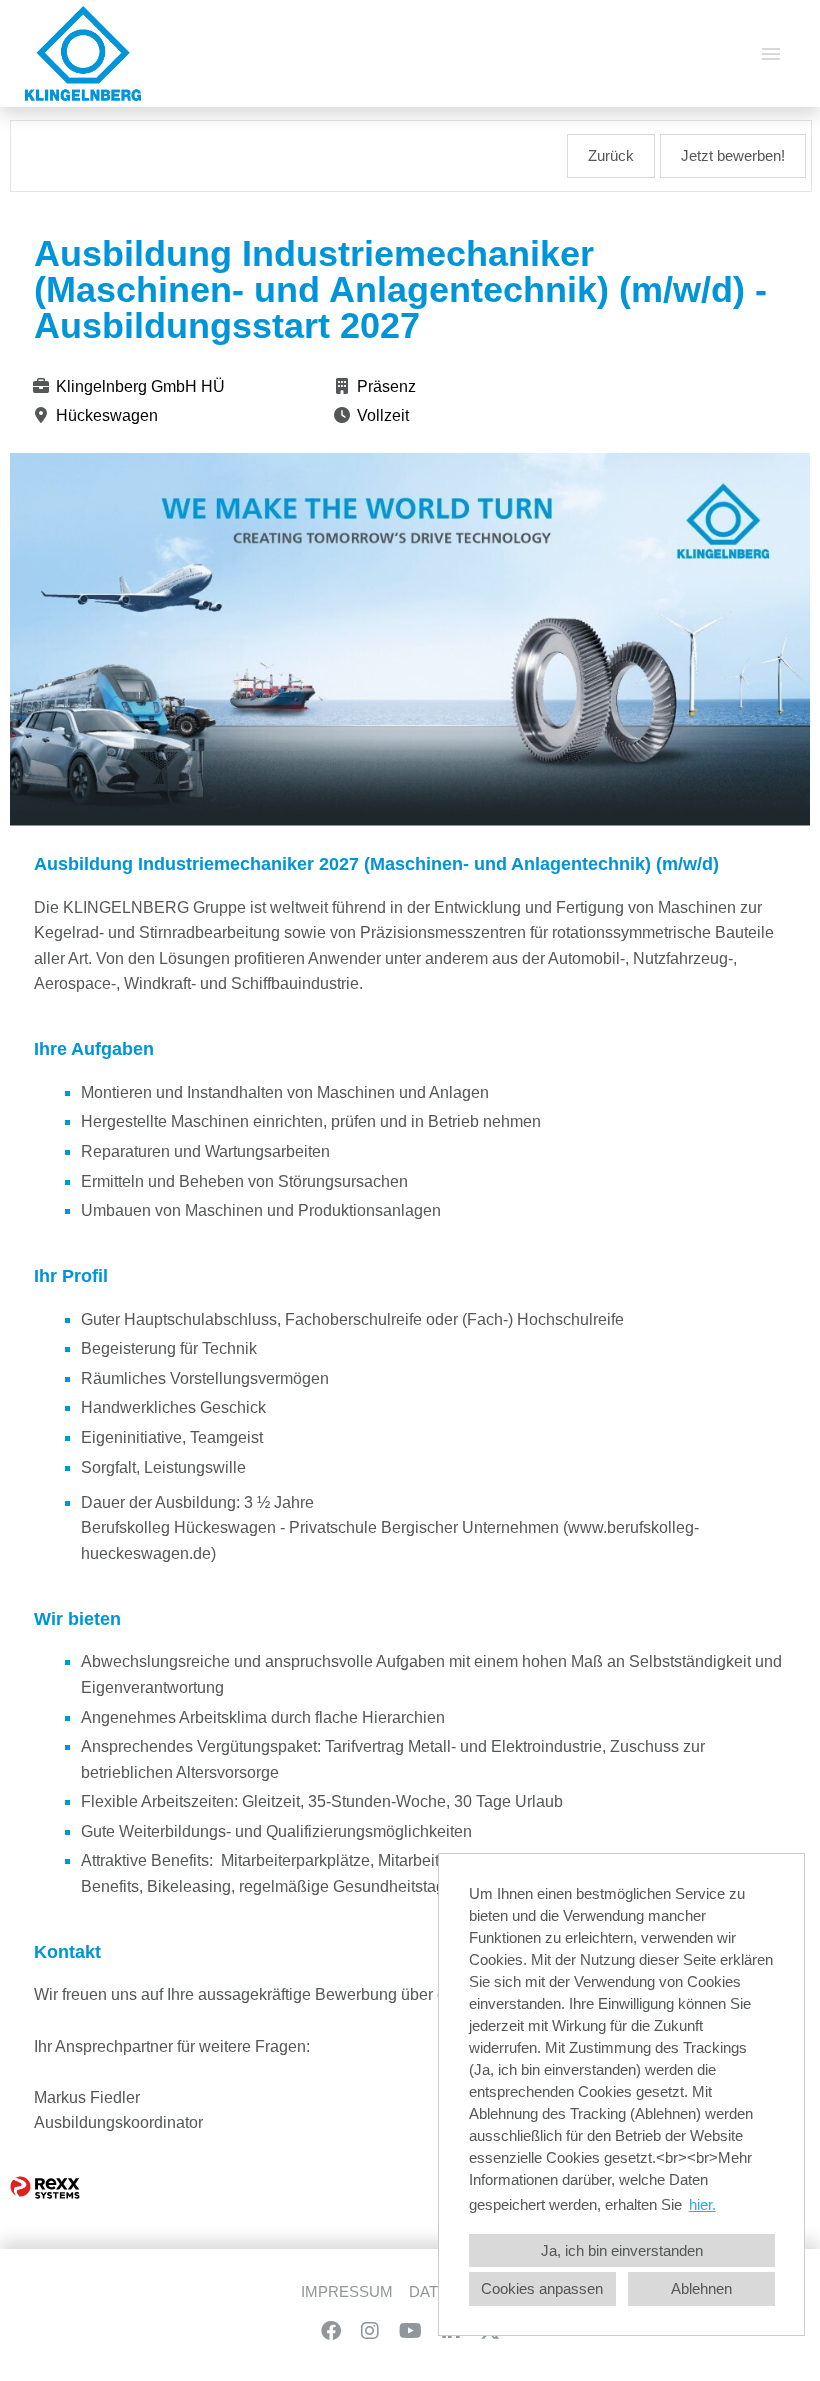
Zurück (611, 156)
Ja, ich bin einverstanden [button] (622, 2251)
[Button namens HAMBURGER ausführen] (771, 53)
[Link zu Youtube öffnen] (410, 2331)
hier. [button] (702, 2205)
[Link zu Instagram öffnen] (370, 2331)
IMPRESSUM (347, 2292)
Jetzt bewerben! (733, 156)
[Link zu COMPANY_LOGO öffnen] (83, 53)
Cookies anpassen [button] (542, 2289)
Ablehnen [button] (701, 2289)
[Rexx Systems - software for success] (45, 2187)
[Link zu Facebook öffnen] (331, 2331)
